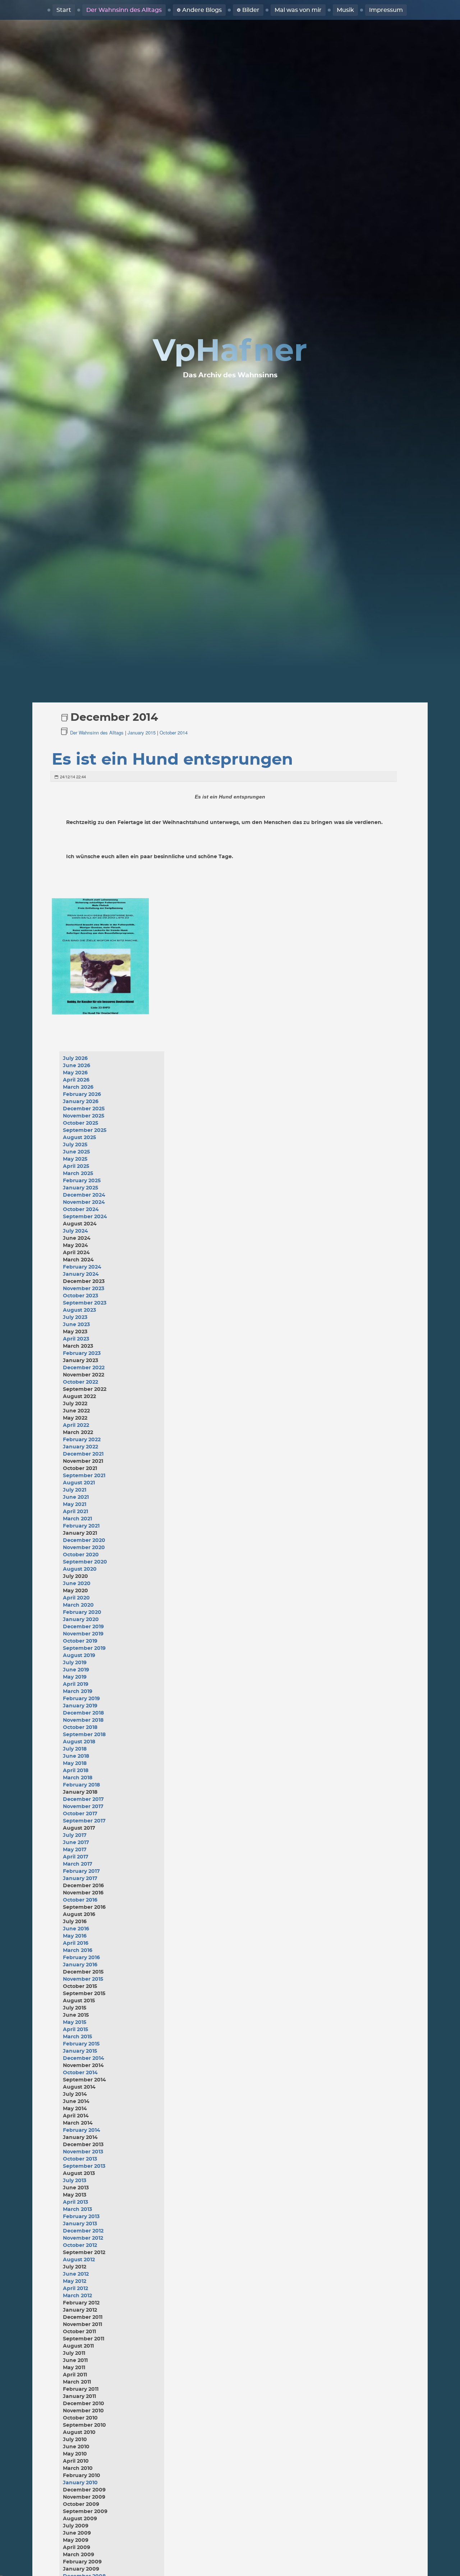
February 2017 (81, 1871)
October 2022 (80, 1382)
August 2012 (79, 2260)
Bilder (251, 10)
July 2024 (75, 1231)
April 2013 (75, 2202)
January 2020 (81, 1620)
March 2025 (78, 1174)
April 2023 (76, 1339)
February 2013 (81, 2217)
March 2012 (77, 2296)
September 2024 (85, 1217)
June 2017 (76, 1843)
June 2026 (77, 1066)
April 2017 (76, 1857)
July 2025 (75, 1145)
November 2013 (83, 2152)
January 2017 (80, 1879)
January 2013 (80, 2224)
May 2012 (75, 2281)
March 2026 (78, 1087)
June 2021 (76, 1497)
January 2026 (81, 1102)
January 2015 (142, 732)
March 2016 (78, 1951)
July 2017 (75, 1835)
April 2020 (76, 1598)
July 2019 (75, 1663)
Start (64, 10)
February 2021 (81, 1526)
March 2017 (78, 1864)
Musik (345, 10)
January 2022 (80, 1447)
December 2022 (84, 1368)
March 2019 (78, 1692)
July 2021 (75, 1490)
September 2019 (84, 1648)
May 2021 (75, 1505)
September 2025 (85, 1130)
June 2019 (76, 1670)
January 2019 (80, 1706)
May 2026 (75, 1073)
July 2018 (75, 1749)
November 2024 (84, 1202)
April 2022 (76, 1425)
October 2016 (80, 1900)
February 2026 (82, 1094)
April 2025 (76, 1166)
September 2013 (84, 2166)
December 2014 (84, 2058)
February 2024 (82, 1267)
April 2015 (75, 2030)
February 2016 (81, 1958)
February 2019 (81, 1699)
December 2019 (83, 1627)
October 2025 (80, 1123)
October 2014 (174, 732)
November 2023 (84, 1289)
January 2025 (80, 1188)
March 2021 (77, 1519)
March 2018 (78, 1778)
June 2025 (76, 1152)
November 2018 (83, 1720)
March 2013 (77, 2209)
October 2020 (81, 1555)
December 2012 (83, 2231)
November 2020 (84, 1548)
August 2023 (79, 1310)
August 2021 (79, 1483)
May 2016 (75, 1936)
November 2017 (83, 1807)
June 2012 (76, 2274)
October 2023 (80, 1296)
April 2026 (76, 1080)
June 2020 (77, 1584)
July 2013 (75, 2181)
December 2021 (83, 1454)
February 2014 (82, 2130)
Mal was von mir (298, 10)
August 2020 (80, 1569)
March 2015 (77, 2037)
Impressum (386, 10)
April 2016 (76, 1943)
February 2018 (81, 1785)
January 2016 (80, 1965)
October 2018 (80, 1728)
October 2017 (80, 1814)
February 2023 (82, 1353)
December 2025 (84, 1109)
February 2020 (82, 1612)
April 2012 (75, 2289)
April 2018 (76, 1771)
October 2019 (80, 1641)
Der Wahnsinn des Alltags (124, 10)
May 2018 (75, 1763)
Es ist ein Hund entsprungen (172, 760)
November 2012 (83, 2238)
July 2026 (75, 1059)
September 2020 (85, 1562)
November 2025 (84, 1116)
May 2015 (75, 2022)
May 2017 (75, 1850)
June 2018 (76, 1756)
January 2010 (80, 2483)
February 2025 (82, 1181)
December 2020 (84, 1540)
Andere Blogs (202, 10)
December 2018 (83, 1713)
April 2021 (75, 1512)
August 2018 (79, 1742)
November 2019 (83, 1634)
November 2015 (83, 1979)
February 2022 (82, 1440)
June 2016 (76, 1929)
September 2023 (85, 1303)
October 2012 (80, 2245)
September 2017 (84, 1821)
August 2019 (79, 1656)
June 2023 (76, 1325)
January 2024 (81, 1274)
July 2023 (75, 1317)
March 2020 (78, 1605)
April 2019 (76, 1684)
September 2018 (84, 1735)
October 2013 (80, 2159)
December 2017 (83, 1799)
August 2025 (79, 1138)
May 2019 (75, 1677)
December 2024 (84, 1195)
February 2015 (81, 2044)
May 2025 (75, 1159)
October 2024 (81, 1210)
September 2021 (84, 1476)
